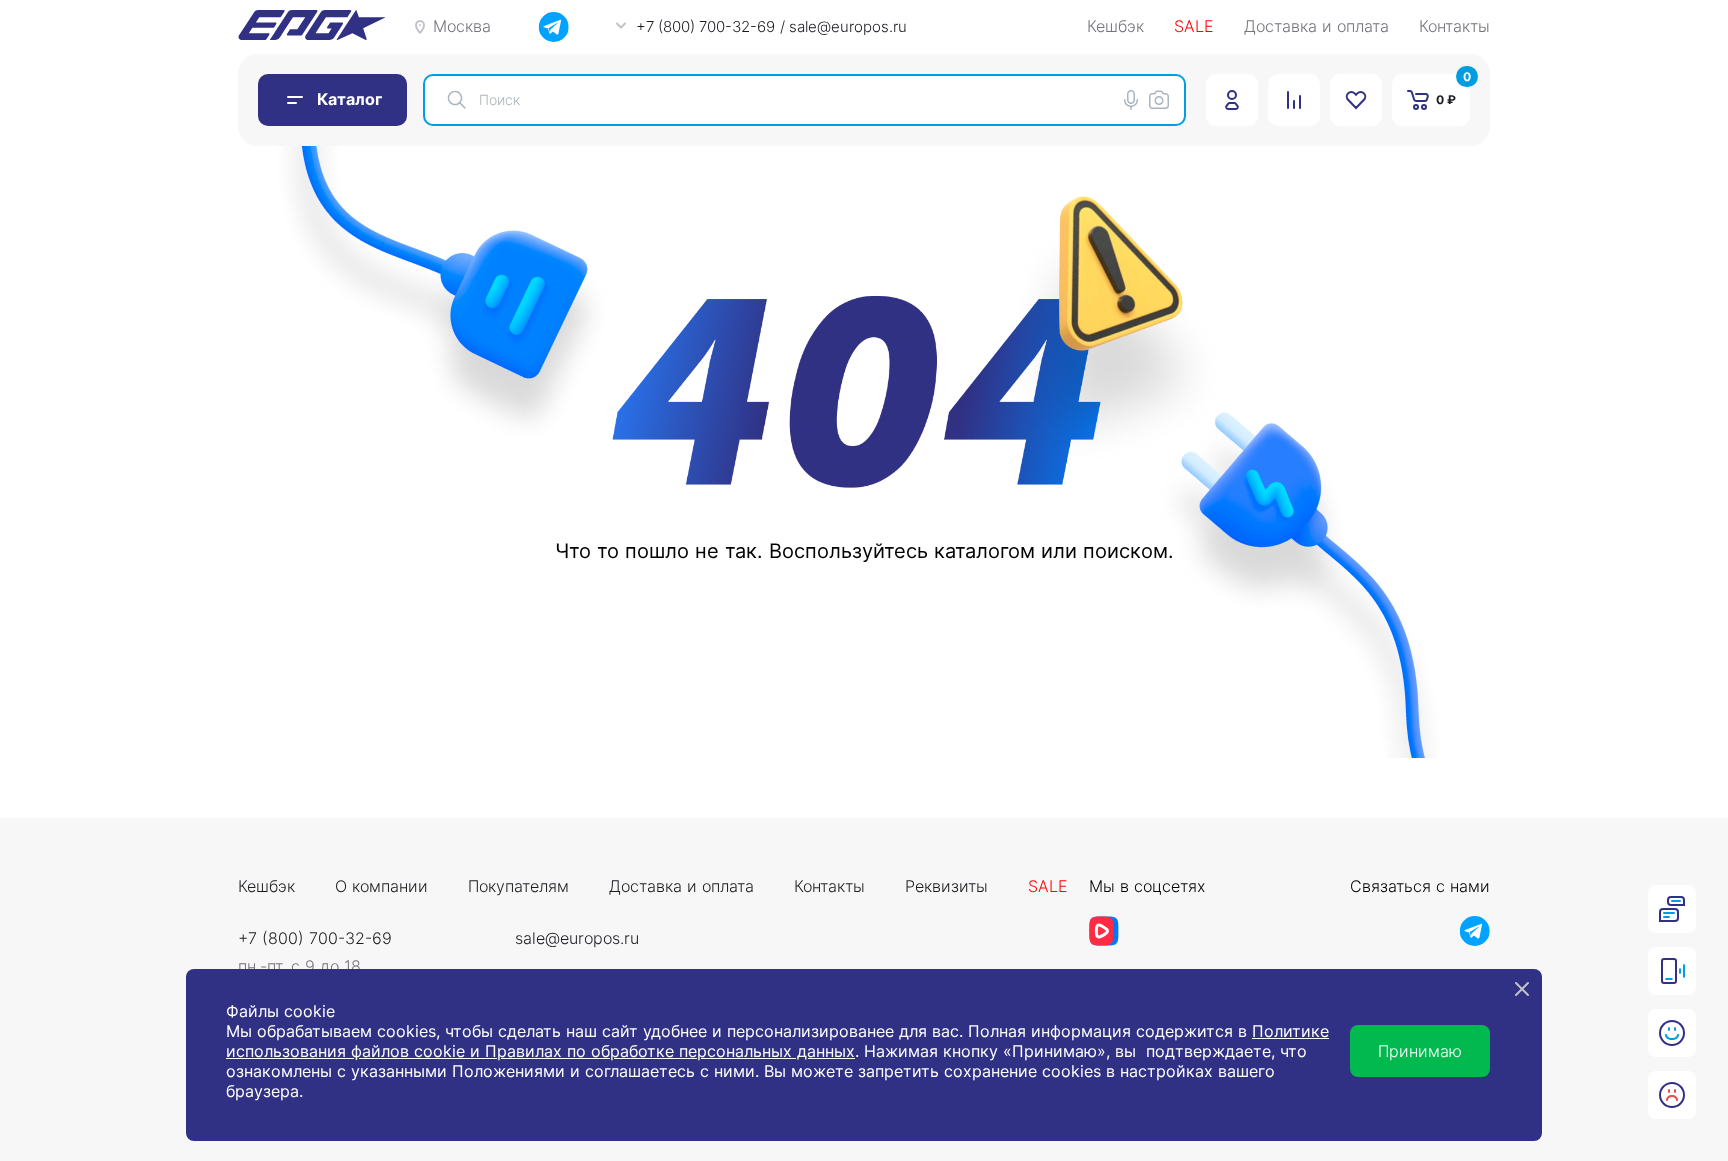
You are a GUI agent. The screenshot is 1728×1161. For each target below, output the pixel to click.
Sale (1048, 887)
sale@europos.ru (577, 938)
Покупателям (518, 887)
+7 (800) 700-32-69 (315, 938)
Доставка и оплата (1316, 27)
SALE (1194, 27)
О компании (381, 887)
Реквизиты (946, 887)
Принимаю (1420, 1051)
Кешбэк (1115, 27)
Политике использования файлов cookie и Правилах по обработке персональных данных (777, 1041)
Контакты (1454, 27)
